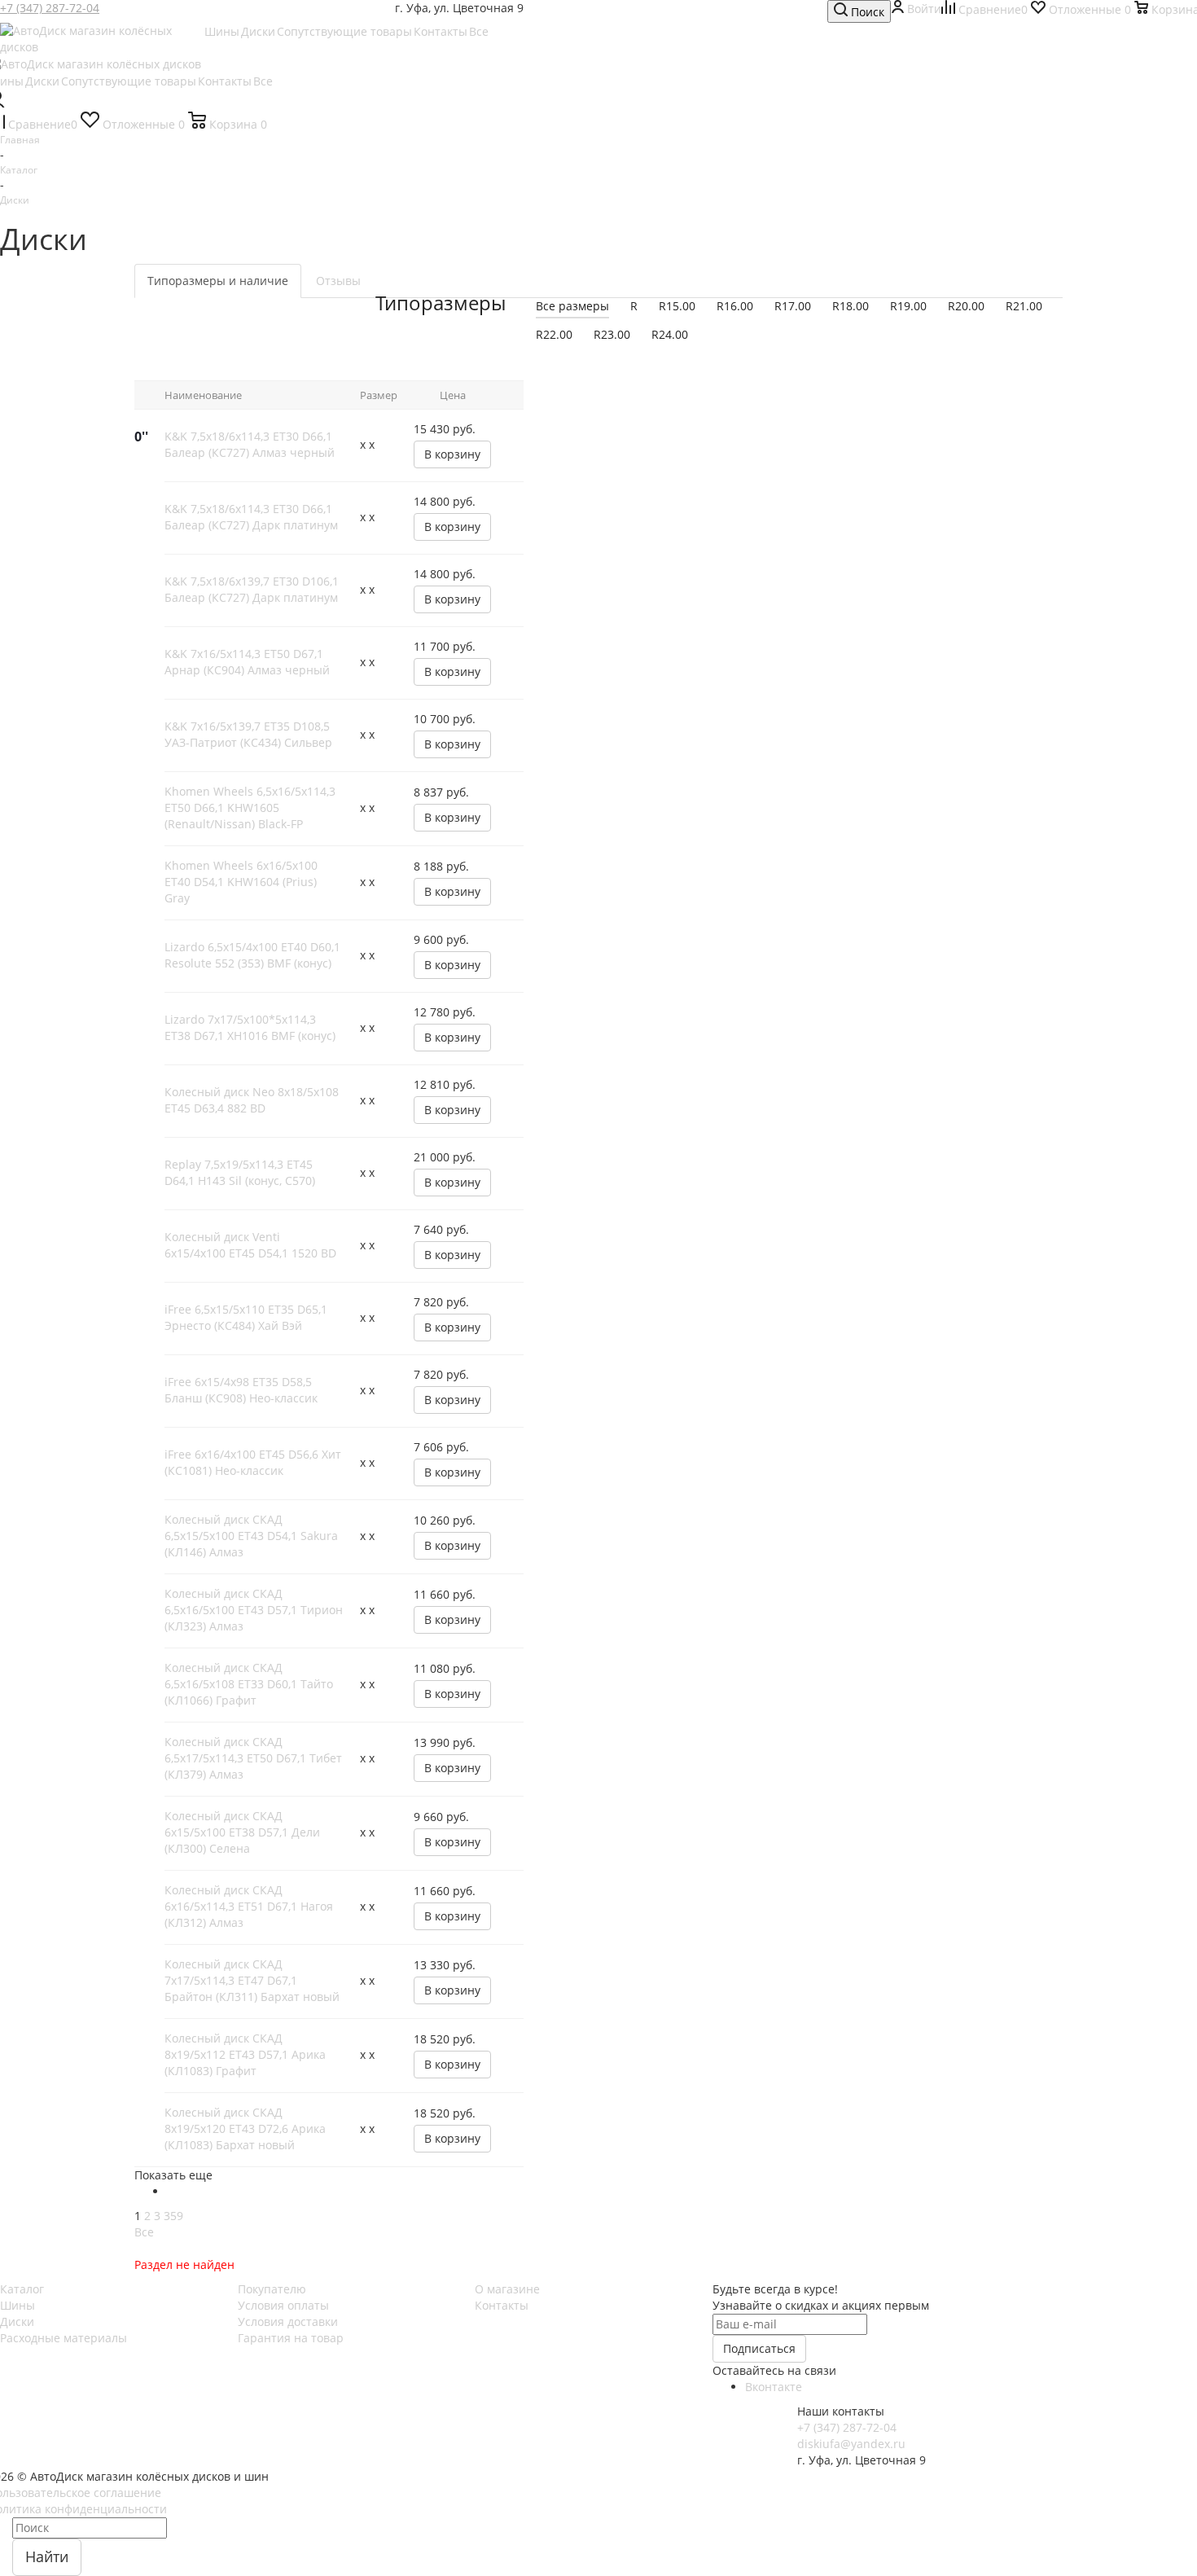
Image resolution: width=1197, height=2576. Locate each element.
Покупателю (272, 2289)
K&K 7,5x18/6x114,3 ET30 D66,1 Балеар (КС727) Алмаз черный (250, 444)
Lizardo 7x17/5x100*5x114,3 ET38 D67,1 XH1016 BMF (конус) (250, 1027)
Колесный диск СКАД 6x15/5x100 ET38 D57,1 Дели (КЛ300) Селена (242, 1832)
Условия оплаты (283, 2305)
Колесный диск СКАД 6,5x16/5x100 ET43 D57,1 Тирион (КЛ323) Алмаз (254, 1610)
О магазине (507, 2289)
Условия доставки (288, 2321)
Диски (17, 2321)
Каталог (22, 2289)
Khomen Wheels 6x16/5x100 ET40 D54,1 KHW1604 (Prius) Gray (241, 882)
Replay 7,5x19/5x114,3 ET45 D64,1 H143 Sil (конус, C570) (240, 1172)
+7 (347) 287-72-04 (50, 8)
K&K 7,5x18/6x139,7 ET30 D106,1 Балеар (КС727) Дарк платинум (252, 589)
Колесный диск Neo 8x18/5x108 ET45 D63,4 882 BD (252, 1100)
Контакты (502, 2305)
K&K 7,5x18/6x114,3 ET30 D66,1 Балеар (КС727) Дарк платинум (251, 517)
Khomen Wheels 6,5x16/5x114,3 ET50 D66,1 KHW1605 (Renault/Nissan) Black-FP (250, 807)
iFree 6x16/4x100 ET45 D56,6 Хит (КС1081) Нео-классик (253, 1462)
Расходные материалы (64, 2338)
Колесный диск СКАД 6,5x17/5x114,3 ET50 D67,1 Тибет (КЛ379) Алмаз (253, 1758)
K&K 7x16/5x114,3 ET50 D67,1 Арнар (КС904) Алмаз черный (247, 662)
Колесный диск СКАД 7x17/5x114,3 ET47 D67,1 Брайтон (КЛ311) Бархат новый (252, 1980)
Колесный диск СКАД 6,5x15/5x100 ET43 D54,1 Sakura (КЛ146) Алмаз (251, 1536)
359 (173, 2216)
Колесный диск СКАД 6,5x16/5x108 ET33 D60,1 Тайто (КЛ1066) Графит (249, 1684)
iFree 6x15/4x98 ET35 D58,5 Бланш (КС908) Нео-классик (241, 1390)
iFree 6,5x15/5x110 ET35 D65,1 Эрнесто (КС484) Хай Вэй (246, 1317)
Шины (18, 2305)
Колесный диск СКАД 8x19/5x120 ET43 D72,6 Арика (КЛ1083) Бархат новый (245, 2128)
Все (144, 2232)
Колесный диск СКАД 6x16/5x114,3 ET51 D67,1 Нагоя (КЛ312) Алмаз (249, 1906)
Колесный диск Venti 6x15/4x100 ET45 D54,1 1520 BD (250, 1245)
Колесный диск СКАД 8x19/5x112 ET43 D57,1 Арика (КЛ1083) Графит (245, 2054)
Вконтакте (774, 2387)
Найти (47, 2556)
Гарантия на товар (291, 2338)
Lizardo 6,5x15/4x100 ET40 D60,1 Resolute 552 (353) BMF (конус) (252, 955)
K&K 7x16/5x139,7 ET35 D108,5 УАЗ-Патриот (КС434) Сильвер (248, 734)
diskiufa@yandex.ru (851, 2444)
